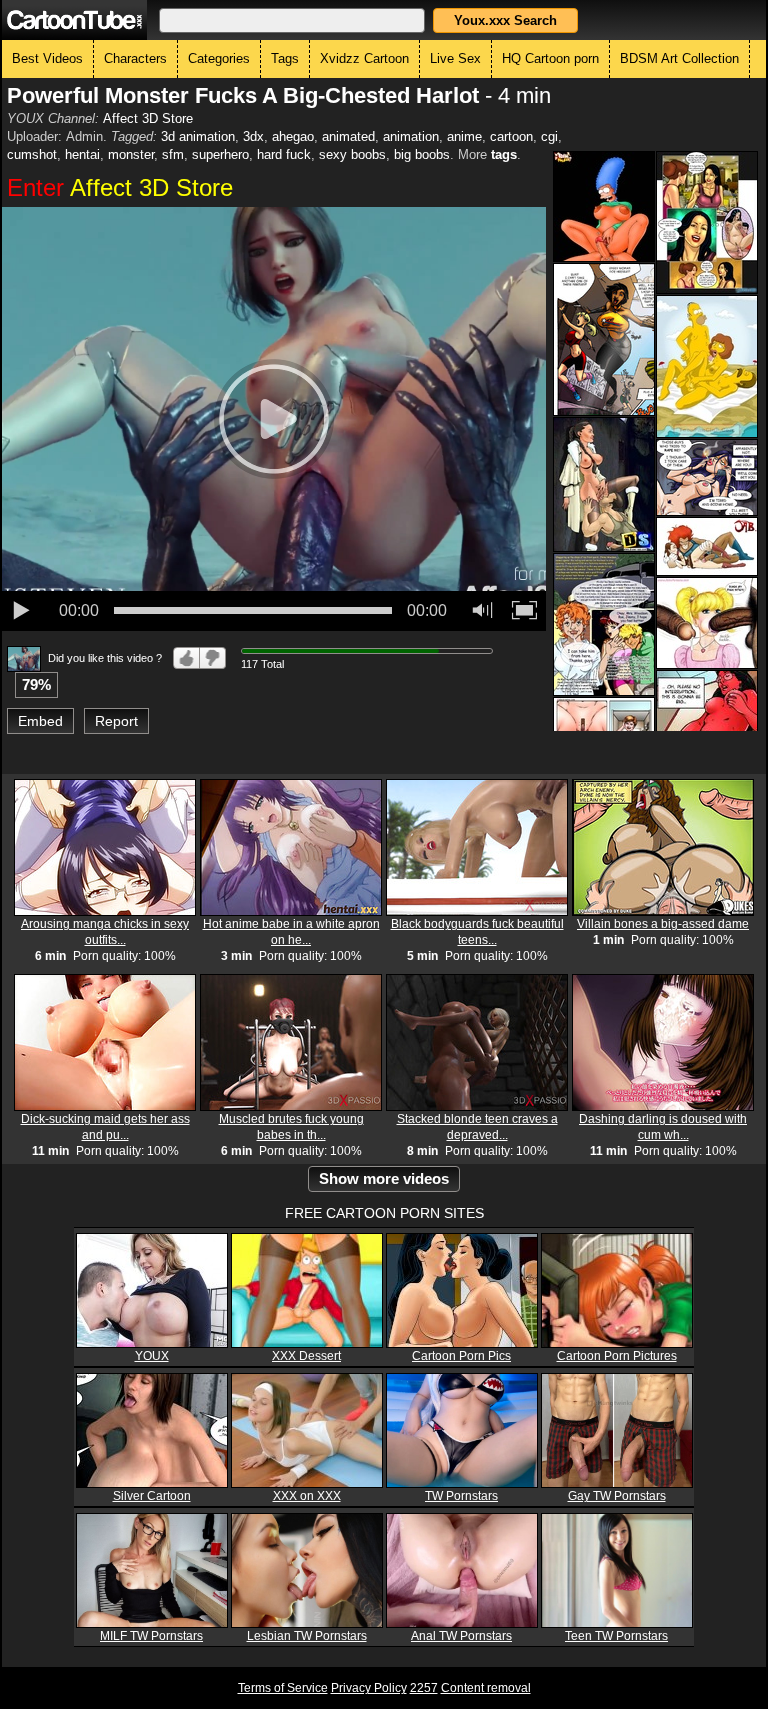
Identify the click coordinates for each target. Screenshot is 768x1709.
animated (348, 136)
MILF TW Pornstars (151, 1636)
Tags (285, 58)
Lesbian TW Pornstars (307, 1636)
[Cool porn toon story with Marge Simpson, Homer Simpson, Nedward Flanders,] (707, 366)
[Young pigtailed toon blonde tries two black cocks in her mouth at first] (707, 623)
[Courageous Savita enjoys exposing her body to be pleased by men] (707, 222)
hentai (82, 154)
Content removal (486, 1688)
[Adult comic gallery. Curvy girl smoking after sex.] (707, 477)
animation (411, 136)
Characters (135, 58)
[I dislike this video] (213, 658)
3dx (253, 136)
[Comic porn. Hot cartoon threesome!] (707, 546)
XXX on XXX (307, 1496)
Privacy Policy (369, 1688)
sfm (173, 154)
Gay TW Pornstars (617, 1496)
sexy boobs (352, 154)
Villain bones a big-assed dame (663, 924)
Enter (120, 187)
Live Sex (455, 58)
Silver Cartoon (152, 1496)
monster (131, 154)
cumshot (32, 154)
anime (464, 136)
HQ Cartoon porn (550, 58)
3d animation (198, 136)
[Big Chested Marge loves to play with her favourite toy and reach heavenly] (604, 206)
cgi (549, 136)
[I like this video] (186, 658)
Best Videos (47, 58)
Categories (219, 58)
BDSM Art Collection (679, 58)
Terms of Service (283, 1688)
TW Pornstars (461, 1496)
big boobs (422, 154)
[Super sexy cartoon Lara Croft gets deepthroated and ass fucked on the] (604, 484)
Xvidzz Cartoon (364, 58)
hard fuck (284, 154)
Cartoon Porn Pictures (617, 1356)
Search (505, 20)
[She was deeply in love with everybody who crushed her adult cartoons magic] (604, 624)
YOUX (152, 1356)
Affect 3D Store (148, 118)
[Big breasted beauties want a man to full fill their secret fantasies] (604, 339)
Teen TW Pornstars (616, 1636)
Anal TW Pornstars (461, 1636)
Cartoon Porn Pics (461, 1356)
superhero (220, 154)
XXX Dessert (306, 1356)
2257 (424, 1688)
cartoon (511, 136)
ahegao (293, 136)
